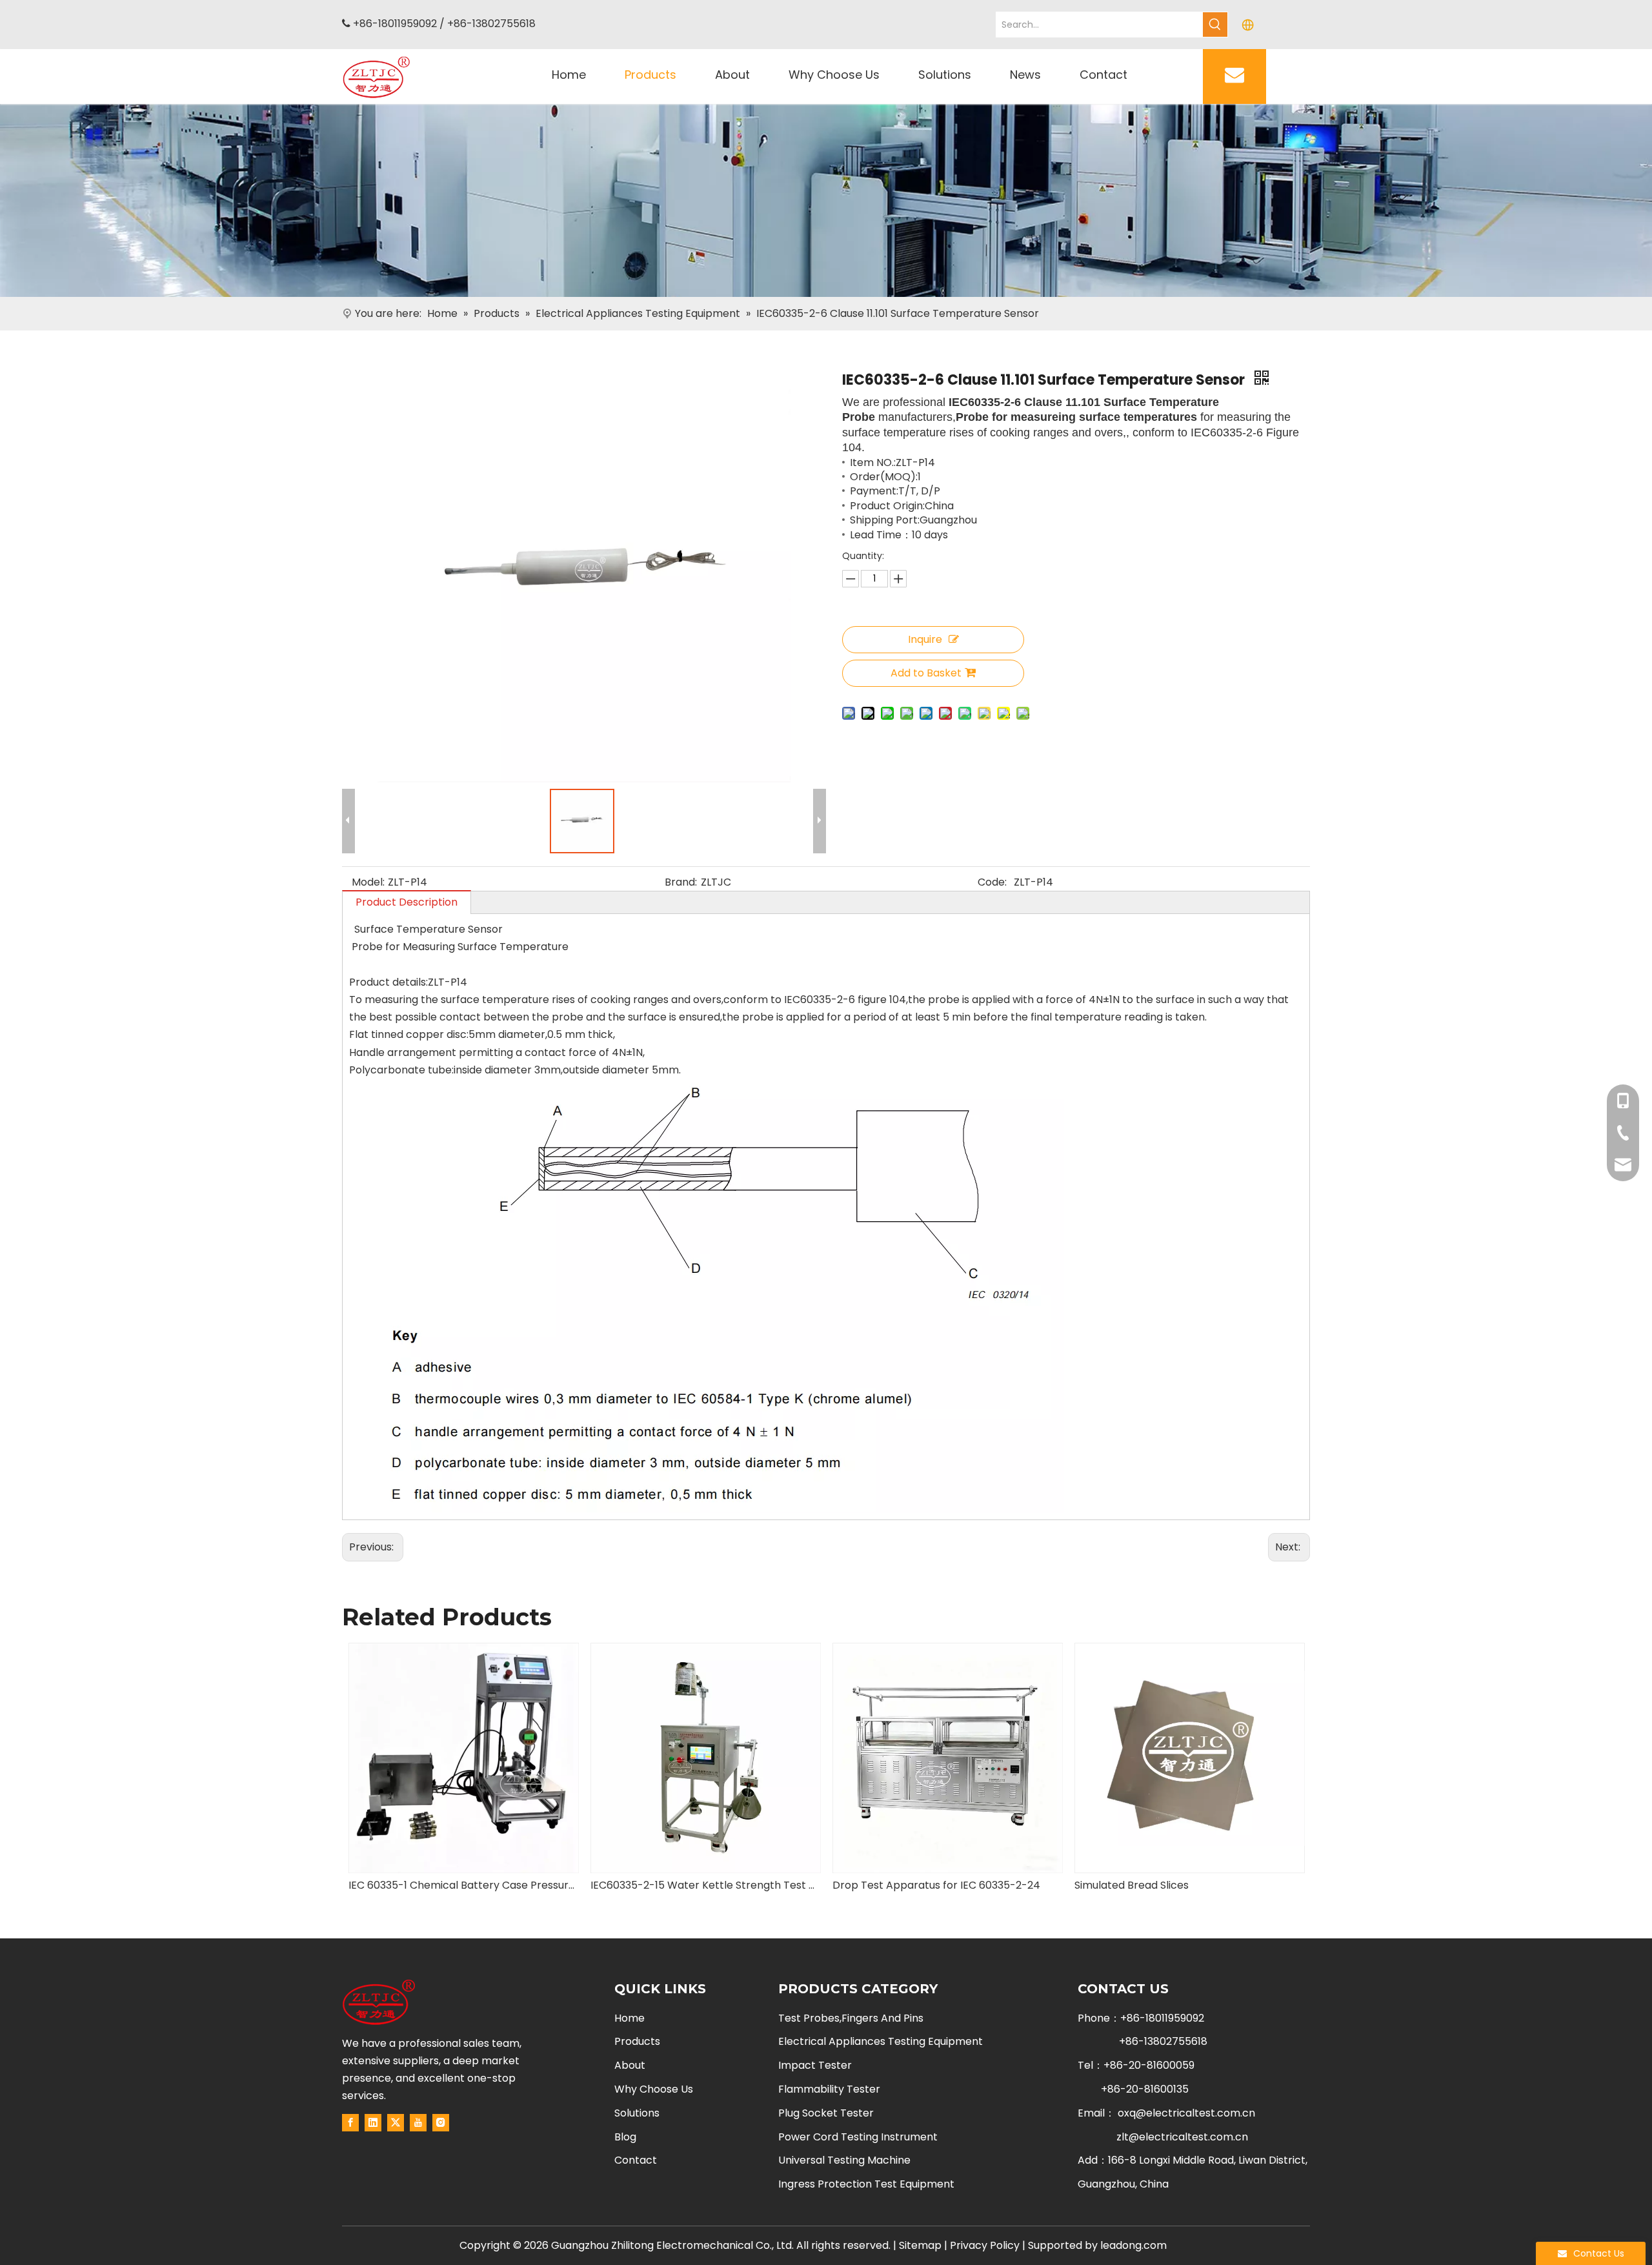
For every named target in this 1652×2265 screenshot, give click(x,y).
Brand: (681, 882)
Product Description (407, 902)
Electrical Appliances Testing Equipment (881, 2041)
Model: (368, 882)
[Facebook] (350, 2122)
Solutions (637, 2113)
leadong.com (1133, 2245)
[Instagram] (441, 2122)
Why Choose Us (654, 2089)
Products (637, 2041)
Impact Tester (815, 2065)
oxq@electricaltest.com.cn (1186, 2113)
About (630, 2065)
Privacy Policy (985, 2245)
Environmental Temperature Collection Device (1189, 1885)
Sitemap (920, 2245)
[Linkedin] (373, 2122)
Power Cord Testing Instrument (858, 2137)
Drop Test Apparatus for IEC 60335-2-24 (694, 1885)
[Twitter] (396, 2122)
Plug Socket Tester (826, 2113)
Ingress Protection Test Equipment (866, 2184)
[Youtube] (418, 2122)
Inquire (925, 639)
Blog (625, 2137)
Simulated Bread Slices (890, 1885)
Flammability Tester (829, 2089)
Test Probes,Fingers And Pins (851, 2018)
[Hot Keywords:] (1215, 25)
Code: (992, 882)
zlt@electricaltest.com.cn (1182, 2137)
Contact (636, 2160)
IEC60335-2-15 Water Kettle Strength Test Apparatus (463, 1885)
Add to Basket (926, 673)
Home (630, 2018)
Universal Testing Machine (844, 2160)
